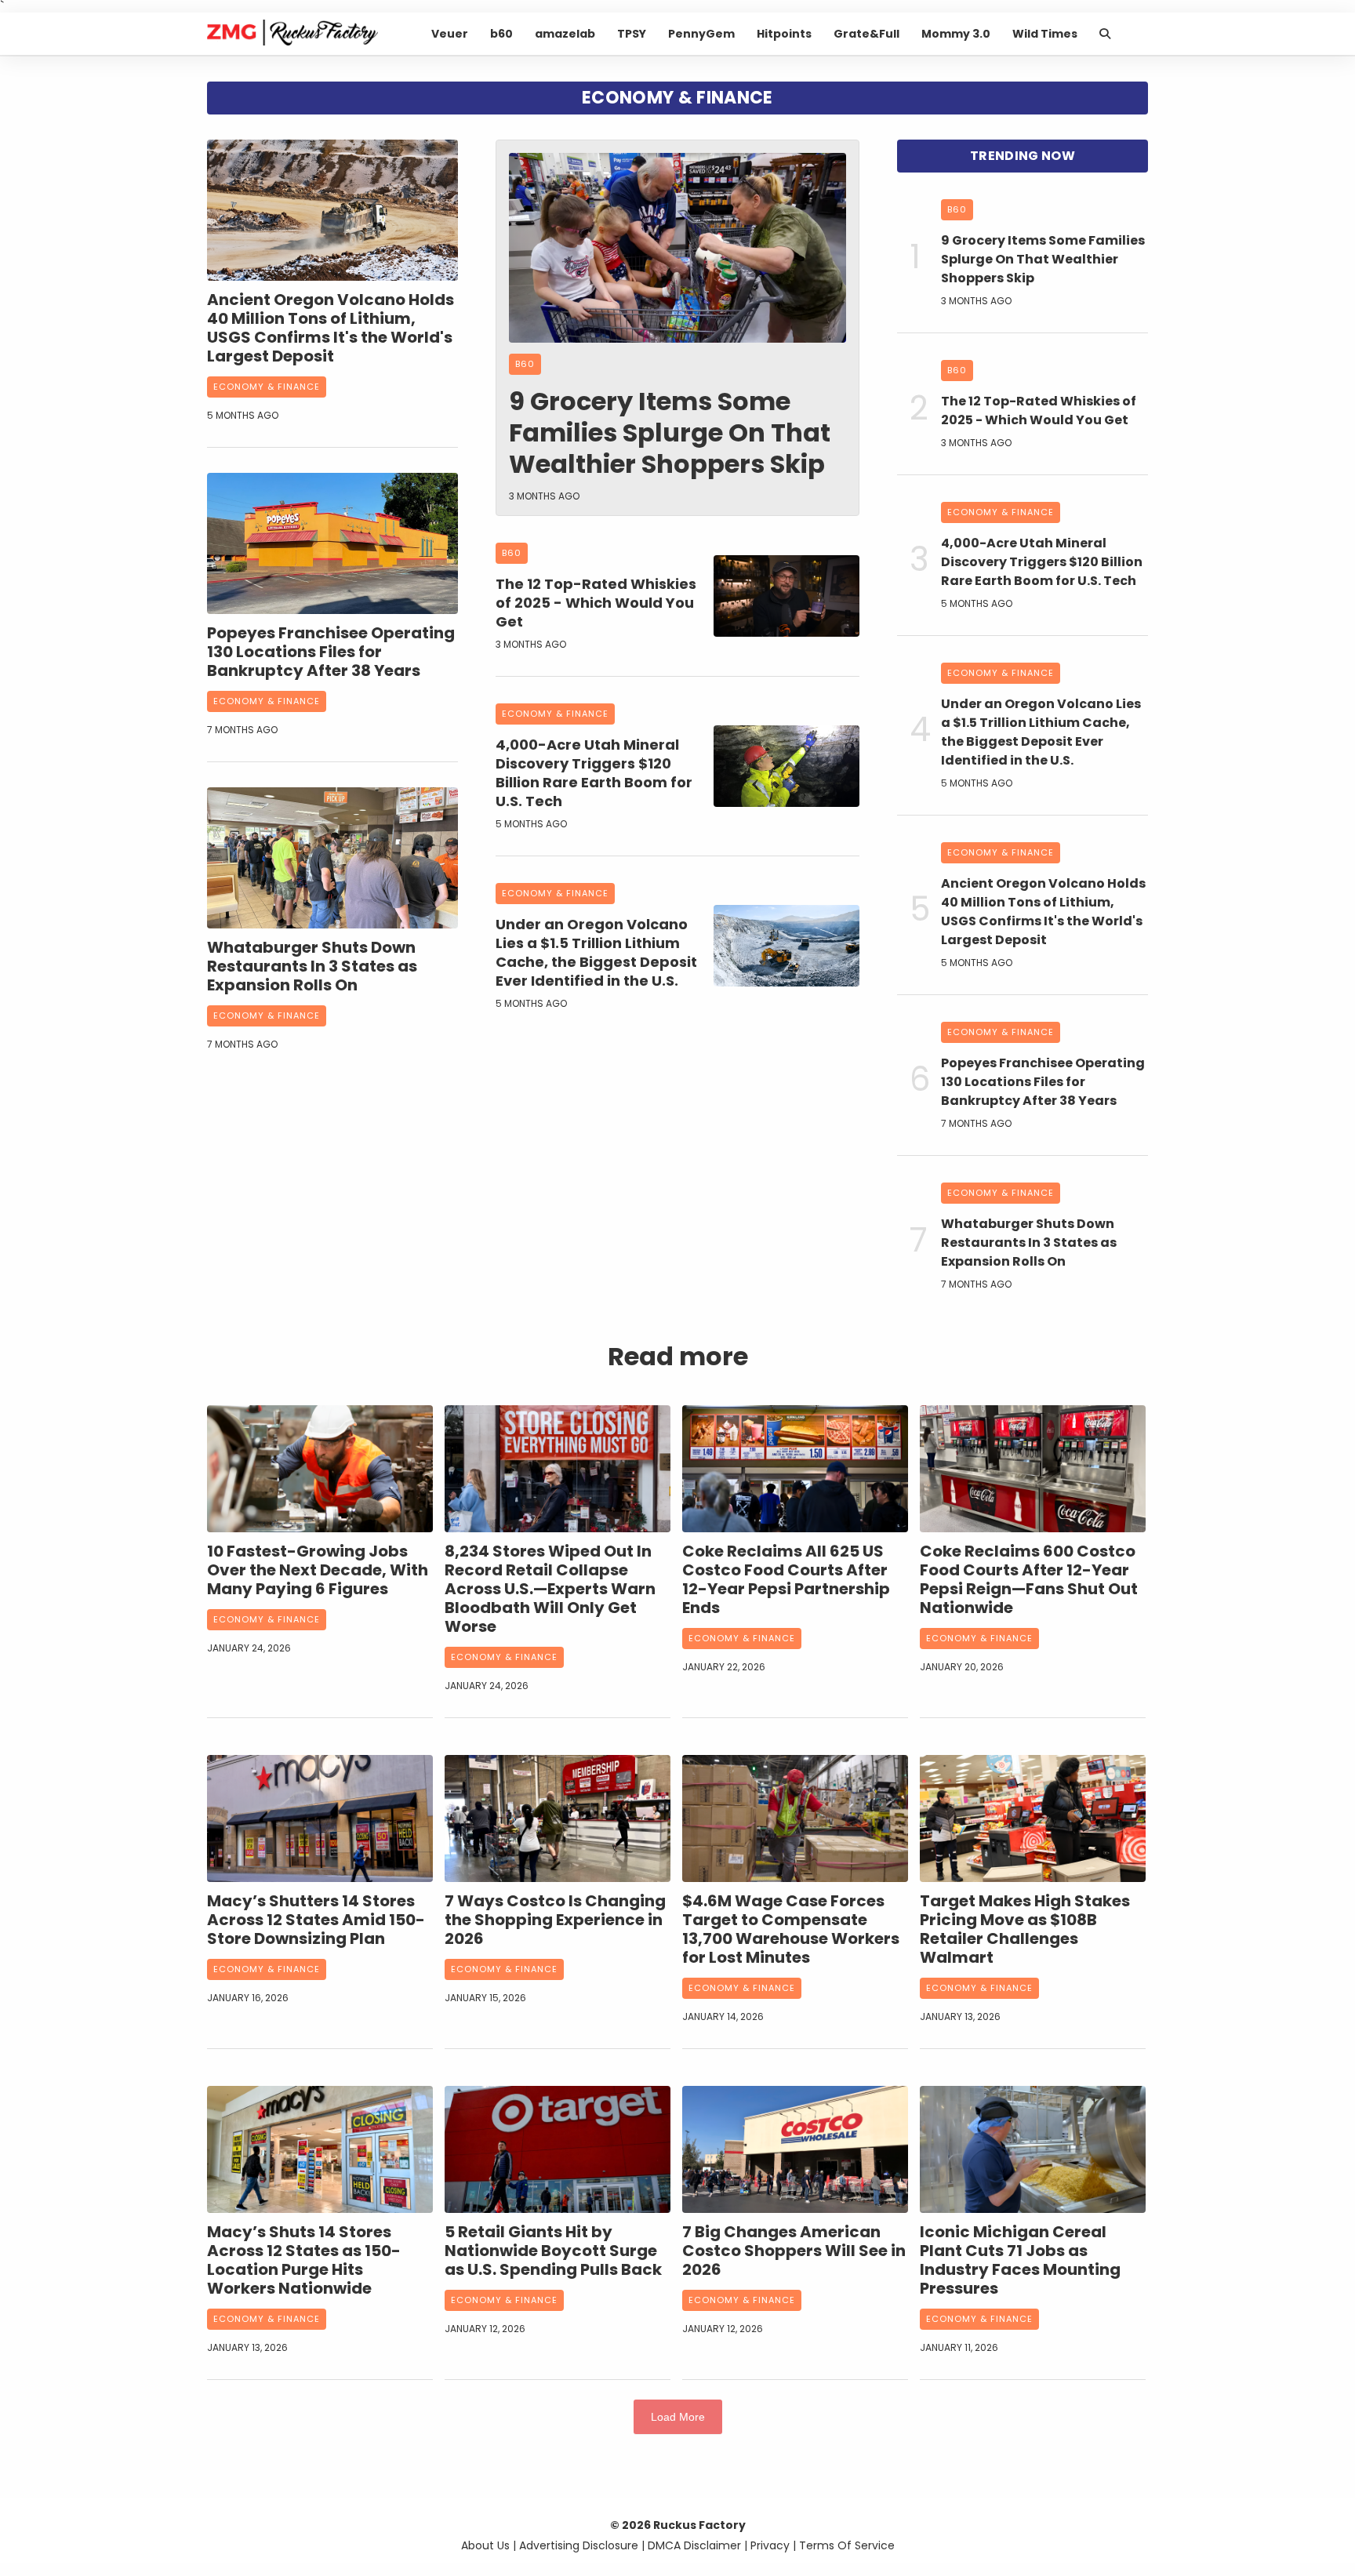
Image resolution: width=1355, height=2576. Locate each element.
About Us (485, 2545)
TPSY (632, 34)
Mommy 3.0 (956, 34)
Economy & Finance (267, 387)
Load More (678, 2417)
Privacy (770, 2545)
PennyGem (701, 34)
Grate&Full (866, 34)
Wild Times (1045, 34)
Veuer (450, 34)
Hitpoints (784, 34)
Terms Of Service (847, 2545)
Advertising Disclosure (579, 2545)
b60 (501, 34)
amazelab (565, 34)
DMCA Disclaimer (694, 2545)
